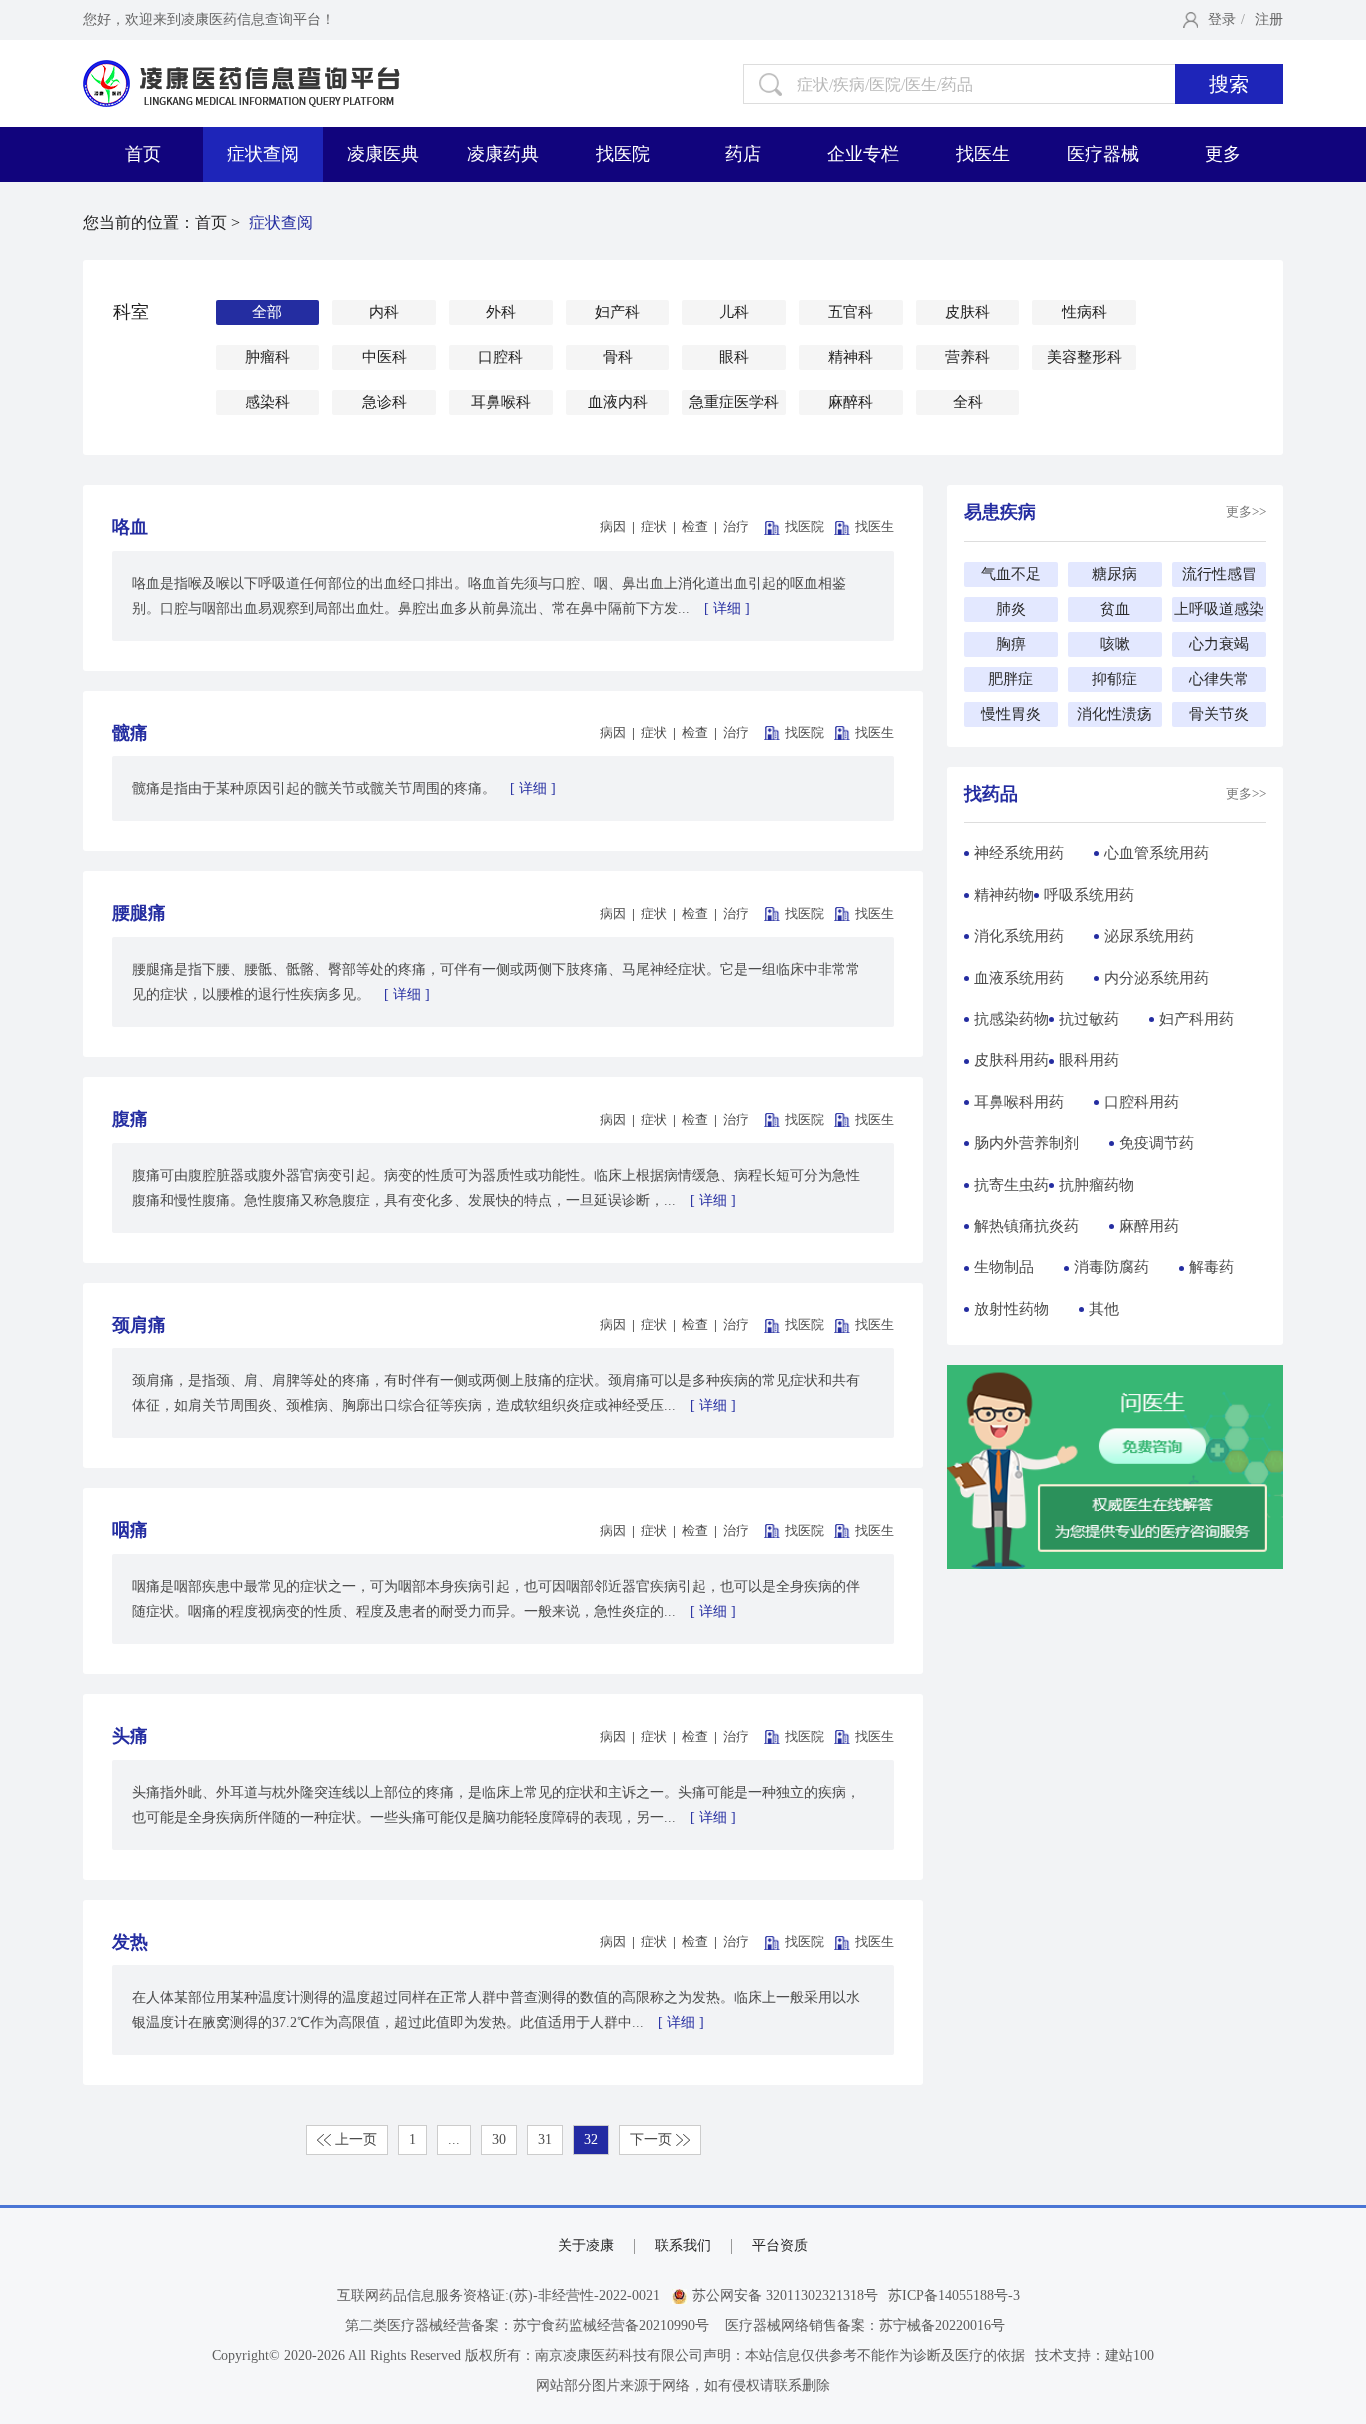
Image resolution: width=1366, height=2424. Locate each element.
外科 (501, 312)
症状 (654, 526)
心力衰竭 (1219, 644)
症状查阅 (263, 154)
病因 (613, 526)
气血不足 (1011, 574)
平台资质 (780, 2245)
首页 (143, 154)
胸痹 (1011, 644)
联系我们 (683, 2245)
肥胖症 (1010, 679)
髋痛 (130, 733)
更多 (1223, 154)
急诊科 (384, 402)
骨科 (618, 357)
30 (499, 2139)
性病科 (1084, 312)
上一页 (354, 2139)
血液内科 (618, 402)
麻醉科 (850, 402)
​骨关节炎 (1219, 714)
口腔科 (500, 357)
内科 (384, 312)
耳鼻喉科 (501, 402)
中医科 (384, 357)
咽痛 (130, 1530)
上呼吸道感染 (1219, 609)
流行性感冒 (1219, 574)
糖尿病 (1114, 574)
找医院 (623, 154)
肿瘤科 (267, 357)
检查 (695, 526)
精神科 (850, 357)
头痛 (130, 1736)
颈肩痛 (139, 1325)
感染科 (267, 402)
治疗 (736, 526)
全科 (968, 402)
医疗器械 (1103, 154)
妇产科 (617, 312)
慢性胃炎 (1011, 714)
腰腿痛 (139, 913)
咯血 (130, 527)
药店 (743, 154)
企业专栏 (863, 154)
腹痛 (130, 1119)
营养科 (967, 357)
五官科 (850, 312)
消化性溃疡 (1114, 714)
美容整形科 (1084, 357)
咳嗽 (1115, 644)
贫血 (1115, 609)
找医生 (983, 154)
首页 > (219, 222)
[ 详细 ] (727, 608)
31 (545, 2139)
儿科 (734, 312)
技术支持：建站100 (1094, 2355)
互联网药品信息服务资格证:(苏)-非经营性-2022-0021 (498, 2295)
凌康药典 (503, 154)
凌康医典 (383, 154)
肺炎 (1011, 609)
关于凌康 (586, 2245)
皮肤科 (967, 312)
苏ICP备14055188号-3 (954, 2295)
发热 (130, 1942)
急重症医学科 (734, 402)
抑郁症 (1114, 679)
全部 (267, 312)
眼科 (734, 357)
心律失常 (1219, 679)
